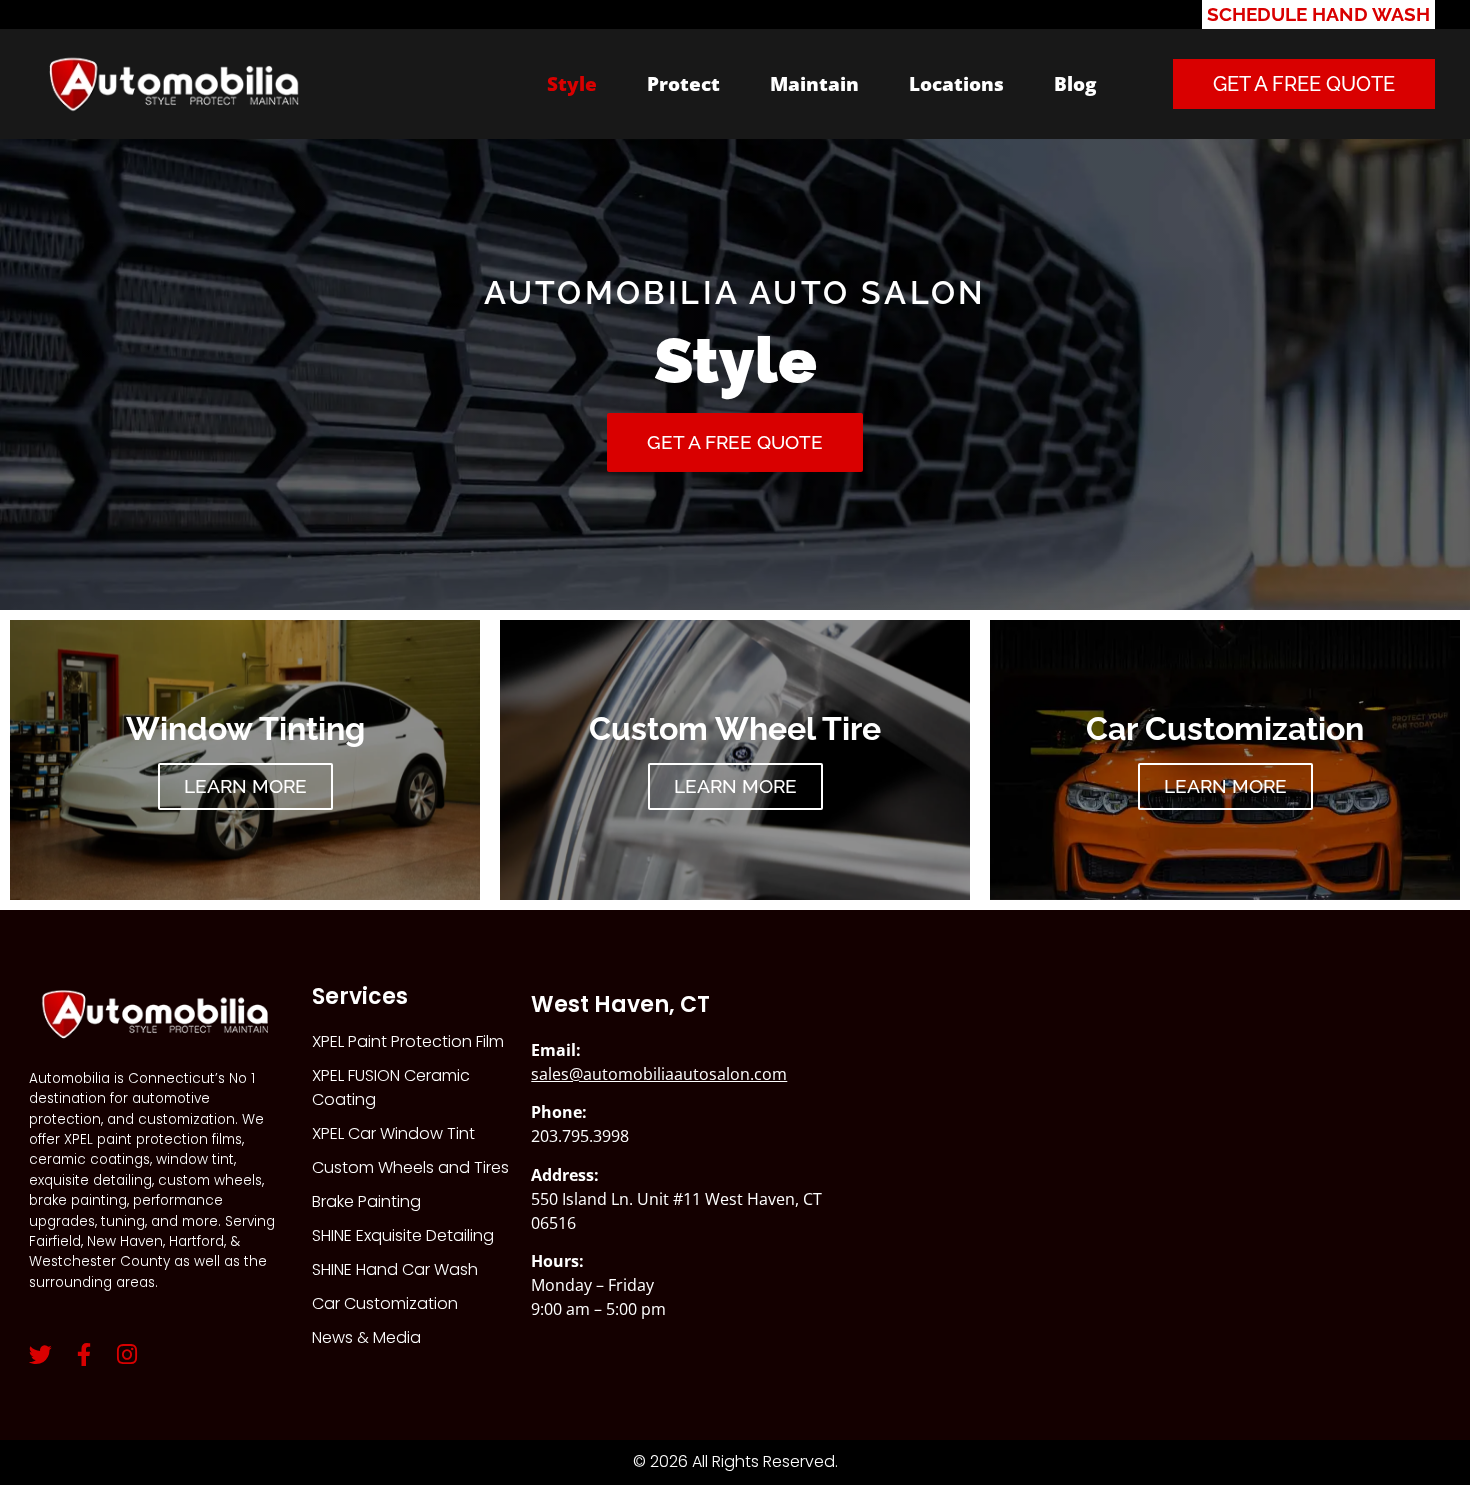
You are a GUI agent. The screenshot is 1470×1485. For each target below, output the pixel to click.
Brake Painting (366, 1201)
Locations (956, 83)
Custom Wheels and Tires (410, 1167)
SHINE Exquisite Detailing (403, 1235)
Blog (1075, 83)
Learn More (245, 786)
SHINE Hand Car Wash (395, 1269)
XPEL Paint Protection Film (408, 1041)
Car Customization (385, 1303)
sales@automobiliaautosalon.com (659, 1074)
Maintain (814, 83)
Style (572, 83)
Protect (683, 83)
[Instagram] (126, 1354)
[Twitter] (40, 1354)
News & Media (366, 1337)
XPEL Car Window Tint (393, 1133)
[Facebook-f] (83, 1354)
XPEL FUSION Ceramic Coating (391, 1087)
